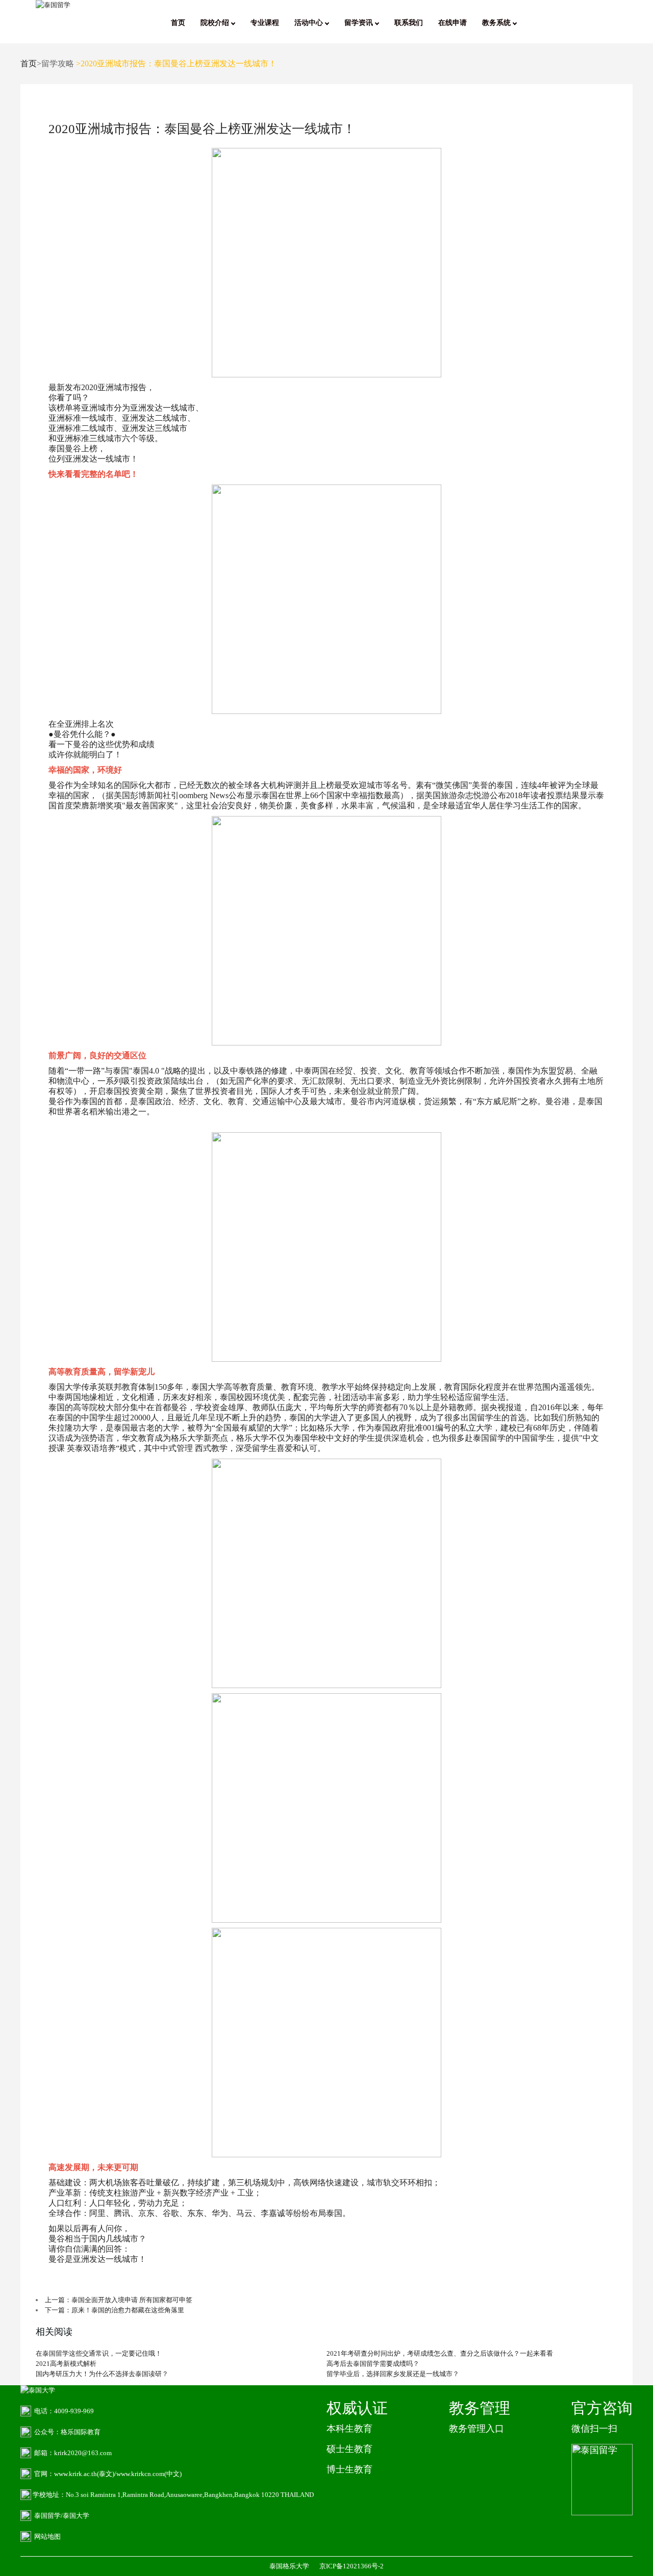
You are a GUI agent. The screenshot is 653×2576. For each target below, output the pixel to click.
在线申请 (453, 23)
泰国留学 (47, 2516)
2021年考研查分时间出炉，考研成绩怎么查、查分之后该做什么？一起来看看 (440, 2353)
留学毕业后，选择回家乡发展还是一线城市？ (393, 2374)
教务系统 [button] (497, 23)
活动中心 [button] (310, 23)
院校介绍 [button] (216, 23)
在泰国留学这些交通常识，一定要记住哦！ (99, 2353)
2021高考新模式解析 (66, 2364)
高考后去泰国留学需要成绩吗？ (373, 2364)
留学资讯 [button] (360, 23)
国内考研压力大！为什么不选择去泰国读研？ (102, 2374)
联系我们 (409, 23)
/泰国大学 (75, 2516)
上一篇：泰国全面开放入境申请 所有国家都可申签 (119, 2300)
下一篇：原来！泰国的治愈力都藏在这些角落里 (115, 2310)
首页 (178, 23)
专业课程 (265, 23)
